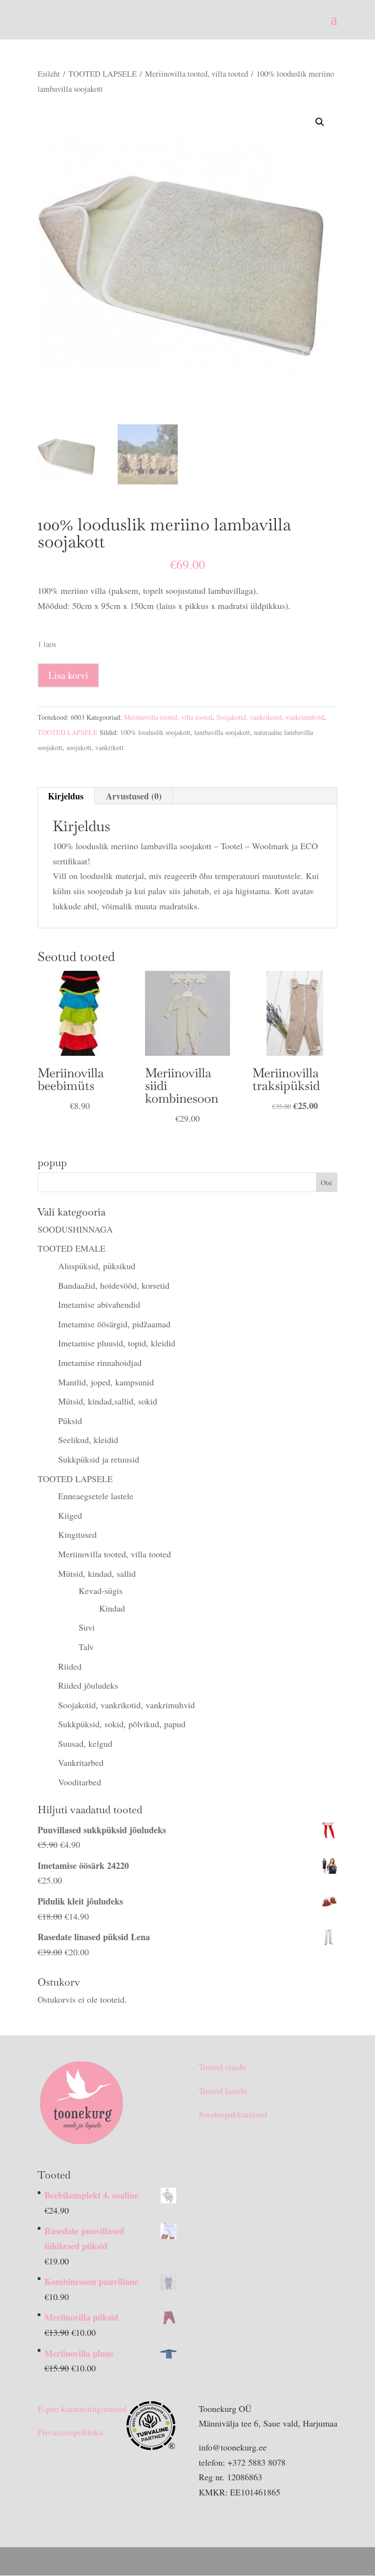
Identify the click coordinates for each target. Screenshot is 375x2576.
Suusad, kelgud (85, 1743)
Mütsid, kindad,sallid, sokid (108, 1401)
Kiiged (70, 1515)
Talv (86, 1647)
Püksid (70, 1421)
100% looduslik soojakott (155, 732)
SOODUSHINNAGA (75, 1229)
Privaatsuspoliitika (70, 2432)
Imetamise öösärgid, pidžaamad (114, 1324)
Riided (70, 1666)
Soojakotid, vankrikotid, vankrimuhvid (270, 717)
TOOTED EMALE (72, 1248)
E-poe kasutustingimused (82, 2408)
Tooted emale (222, 2067)
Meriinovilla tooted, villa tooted (197, 74)
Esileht (49, 74)
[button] (320, 122)
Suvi (87, 1627)
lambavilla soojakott (222, 732)
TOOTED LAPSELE (103, 74)
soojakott (79, 747)
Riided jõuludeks (88, 1685)
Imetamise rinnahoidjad (100, 1362)
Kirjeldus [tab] (66, 796)
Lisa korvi (68, 675)
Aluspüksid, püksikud (97, 1266)
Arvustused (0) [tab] (134, 796)
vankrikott (109, 747)
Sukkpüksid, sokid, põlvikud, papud (122, 1724)
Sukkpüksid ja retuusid (99, 1459)
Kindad (112, 1608)
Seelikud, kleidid (88, 1440)
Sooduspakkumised (233, 2114)
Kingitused (77, 1534)
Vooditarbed (80, 1782)
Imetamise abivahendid (99, 1304)
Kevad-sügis (101, 1591)
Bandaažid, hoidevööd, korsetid (114, 1285)
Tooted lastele (223, 2091)
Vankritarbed (81, 1762)
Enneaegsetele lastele (96, 1496)
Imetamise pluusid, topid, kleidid (117, 1343)
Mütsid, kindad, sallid (97, 1573)
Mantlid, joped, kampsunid (106, 1382)
